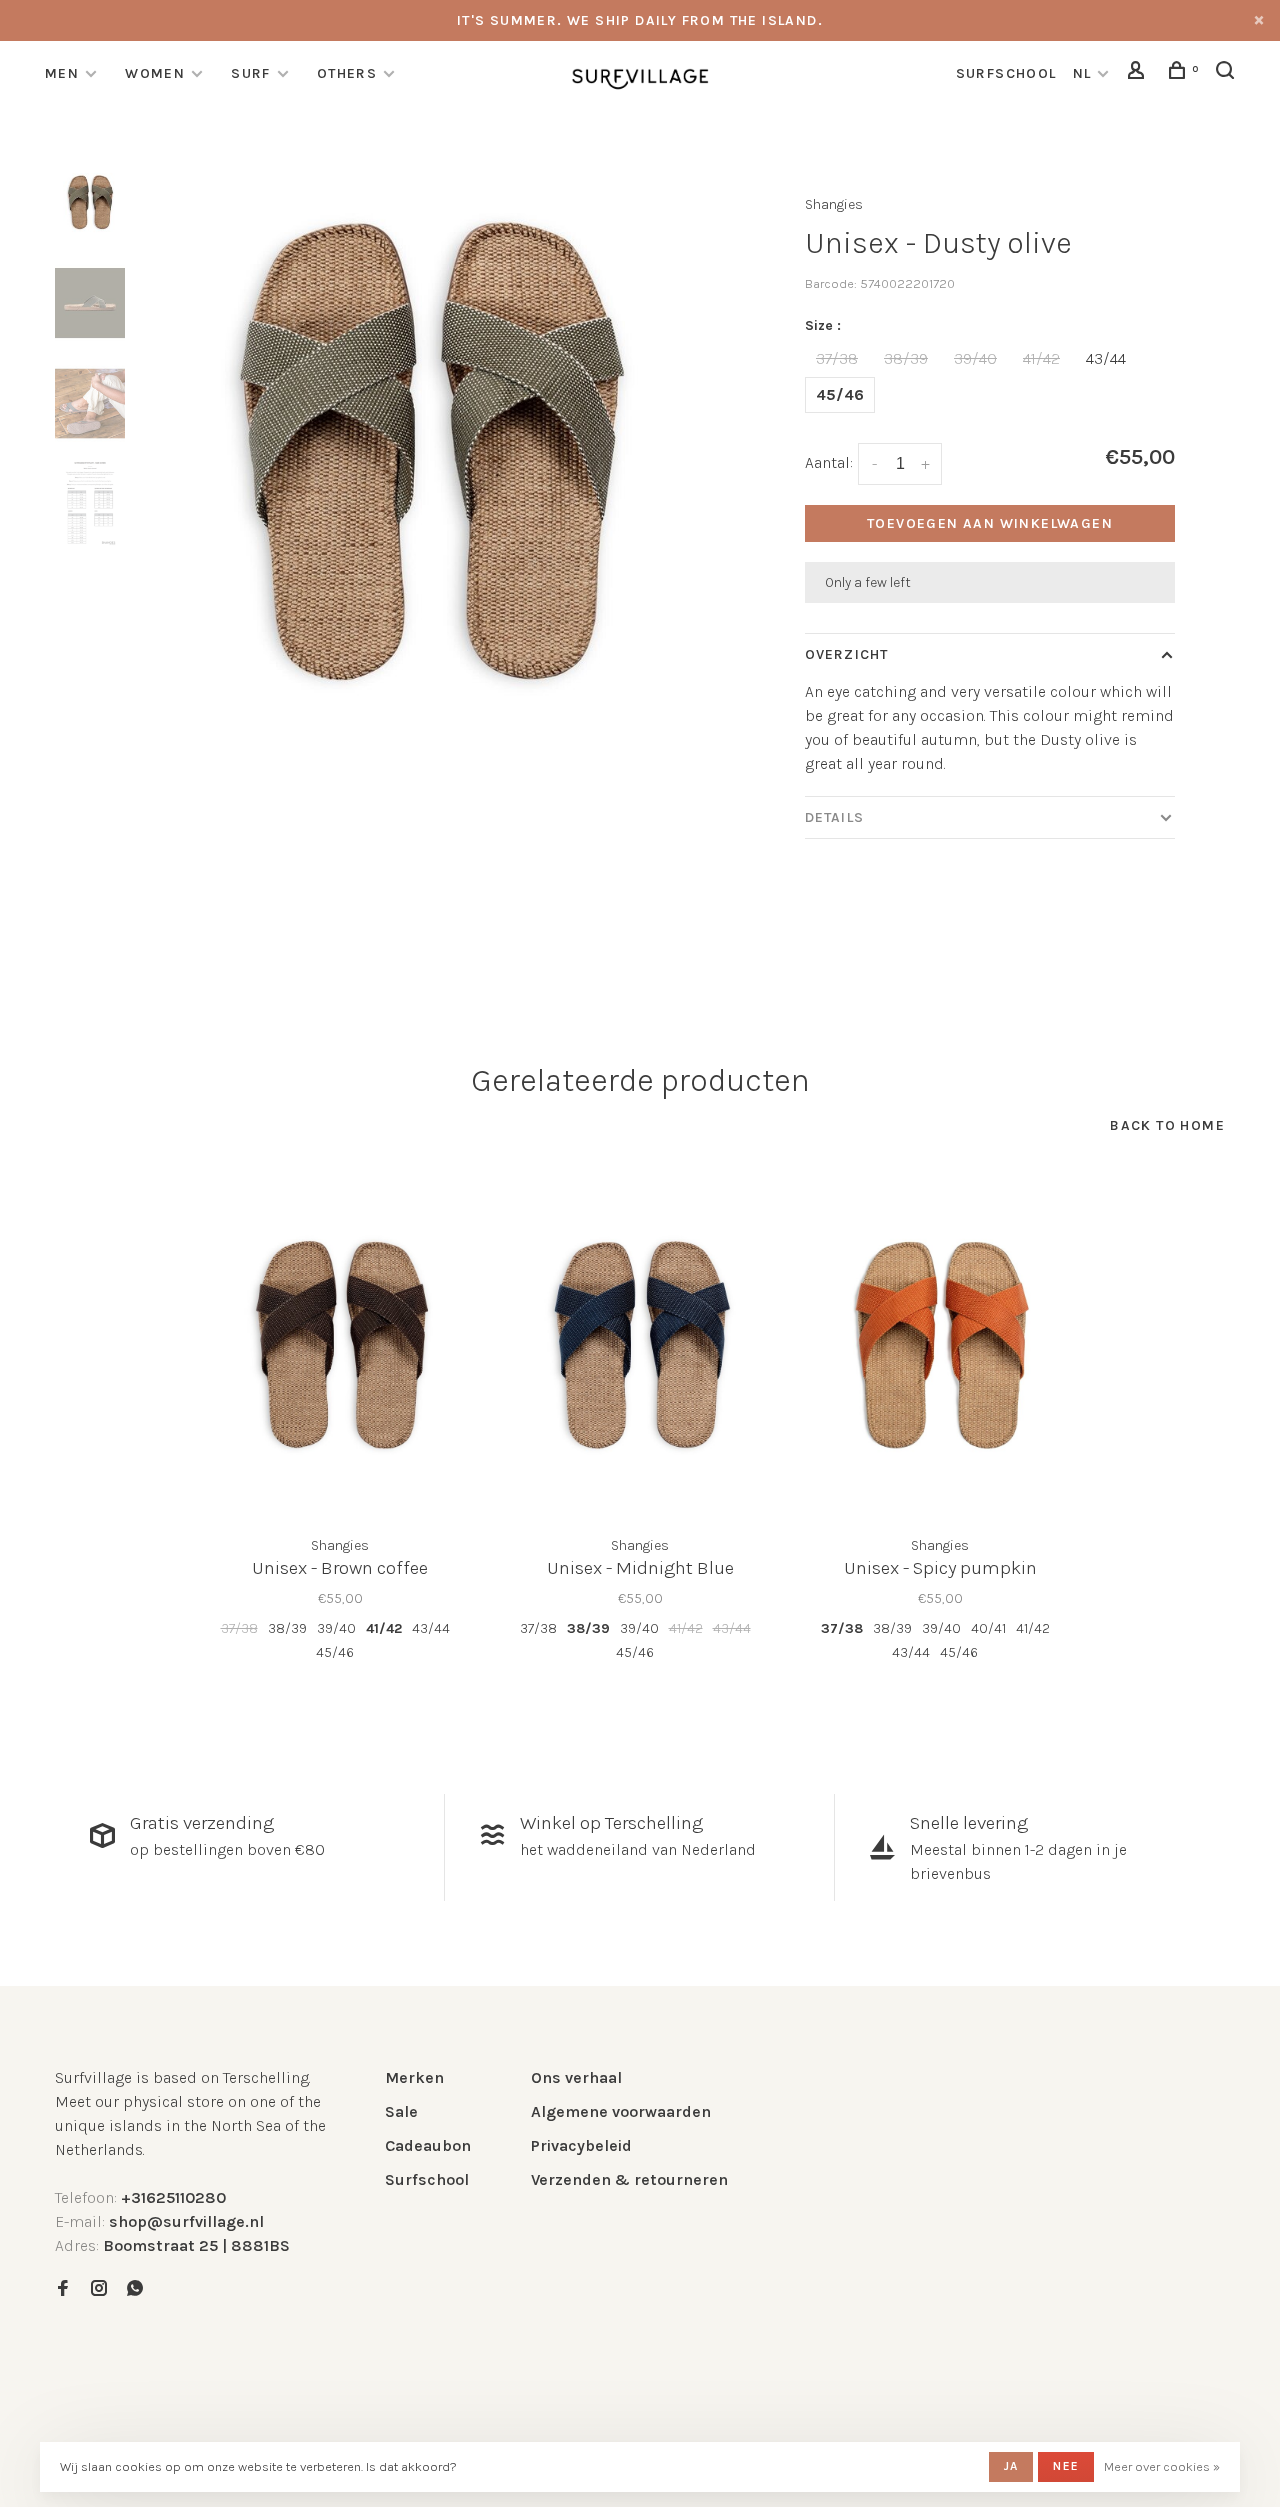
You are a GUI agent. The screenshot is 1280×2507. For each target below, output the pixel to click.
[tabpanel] (427, 453)
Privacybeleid (581, 2145)
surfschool (1006, 73)
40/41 (988, 1628)
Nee (1066, 2466)
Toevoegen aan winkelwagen (990, 523)
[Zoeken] (1228, 73)
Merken (414, 2077)
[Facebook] (63, 2289)
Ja (1011, 2466)
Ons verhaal (576, 2077)
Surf (251, 73)
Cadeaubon (428, 2145)
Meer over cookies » (1162, 2466)
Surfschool (427, 2179)
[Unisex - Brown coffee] (340, 1345)
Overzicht (846, 654)
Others (347, 73)
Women (155, 73)
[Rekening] (1139, 73)
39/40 (975, 358)
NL (1082, 73)
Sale (401, 2111)
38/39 (906, 358)
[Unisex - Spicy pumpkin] (940, 1345)
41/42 (1041, 358)
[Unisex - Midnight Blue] (640, 1345)
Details (834, 817)
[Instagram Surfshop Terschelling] (99, 2289)
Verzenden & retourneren (629, 2179)
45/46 (840, 394)
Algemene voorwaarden (621, 2111)
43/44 (1106, 358)
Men (62, 73)
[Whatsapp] (135, 2289)
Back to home (1167, 1125)
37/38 (837, 358)
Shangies (834, 204)
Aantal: (829, 462)
